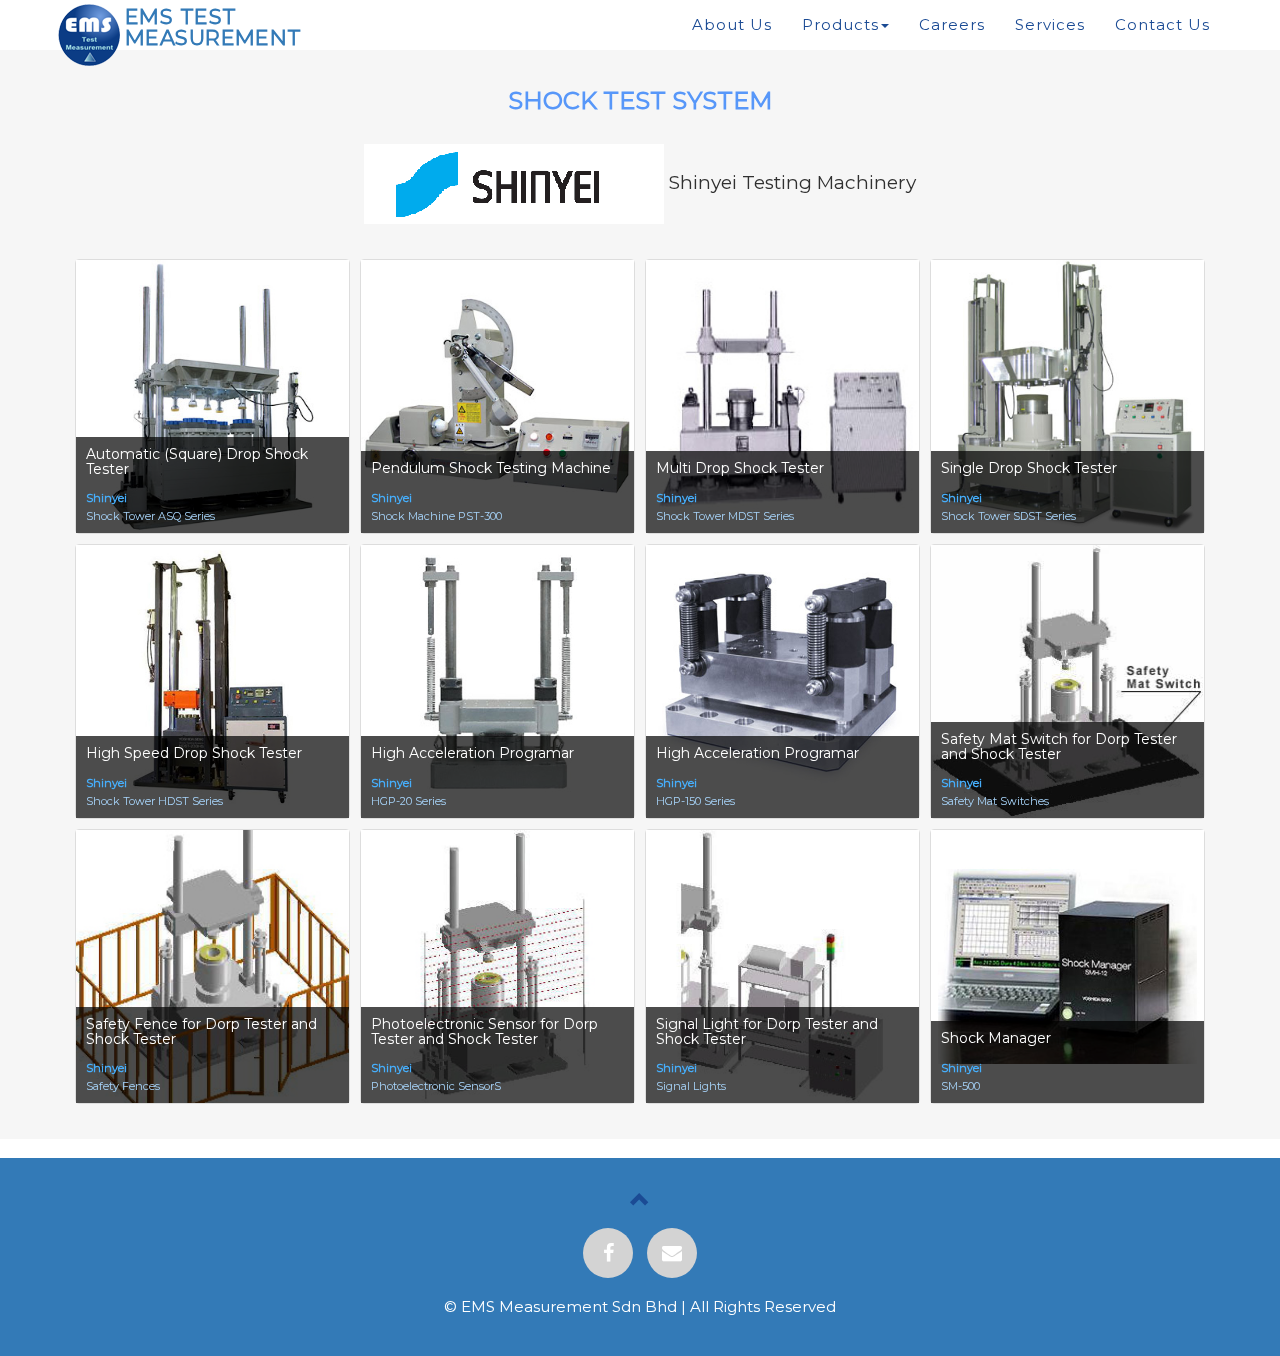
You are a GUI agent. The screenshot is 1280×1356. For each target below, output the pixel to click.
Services (1050, 24)
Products (840, 24)
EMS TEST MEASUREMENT (213, 27)
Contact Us (1162, 24)
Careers (952, 24)
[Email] (672, 1253)
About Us (732, 24)
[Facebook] (608, 1253)
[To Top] (640, 1202)
